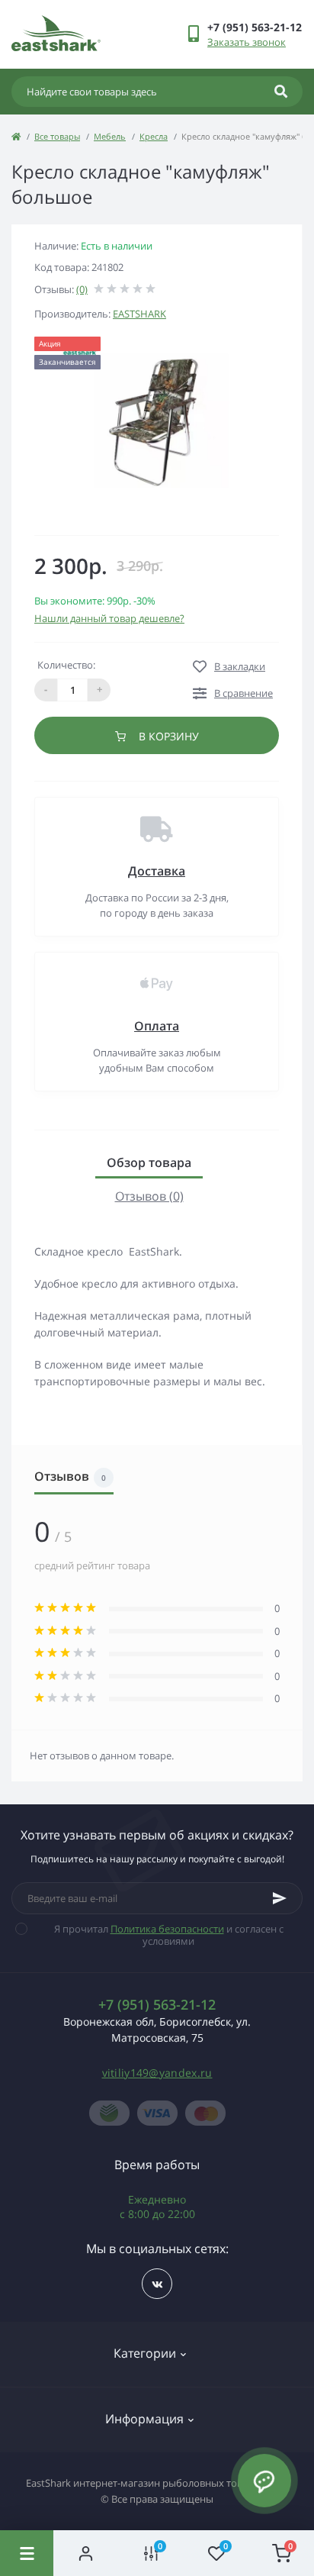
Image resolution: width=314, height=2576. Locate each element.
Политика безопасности (167, 1929)
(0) (82, 289)
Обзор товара (149, 1162)
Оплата (157, 1026)
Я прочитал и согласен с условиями (169, 1935)
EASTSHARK (139, 314)
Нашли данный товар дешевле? (109, 618)
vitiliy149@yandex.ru (157, 2073)
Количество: (66, 665)
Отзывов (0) (149, 1196)
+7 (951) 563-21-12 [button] (157, 2005)
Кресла (154, 136)
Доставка (157, 871)
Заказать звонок (247, 42)
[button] (255, 27)
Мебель (110, 136)
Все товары (57, 136)
